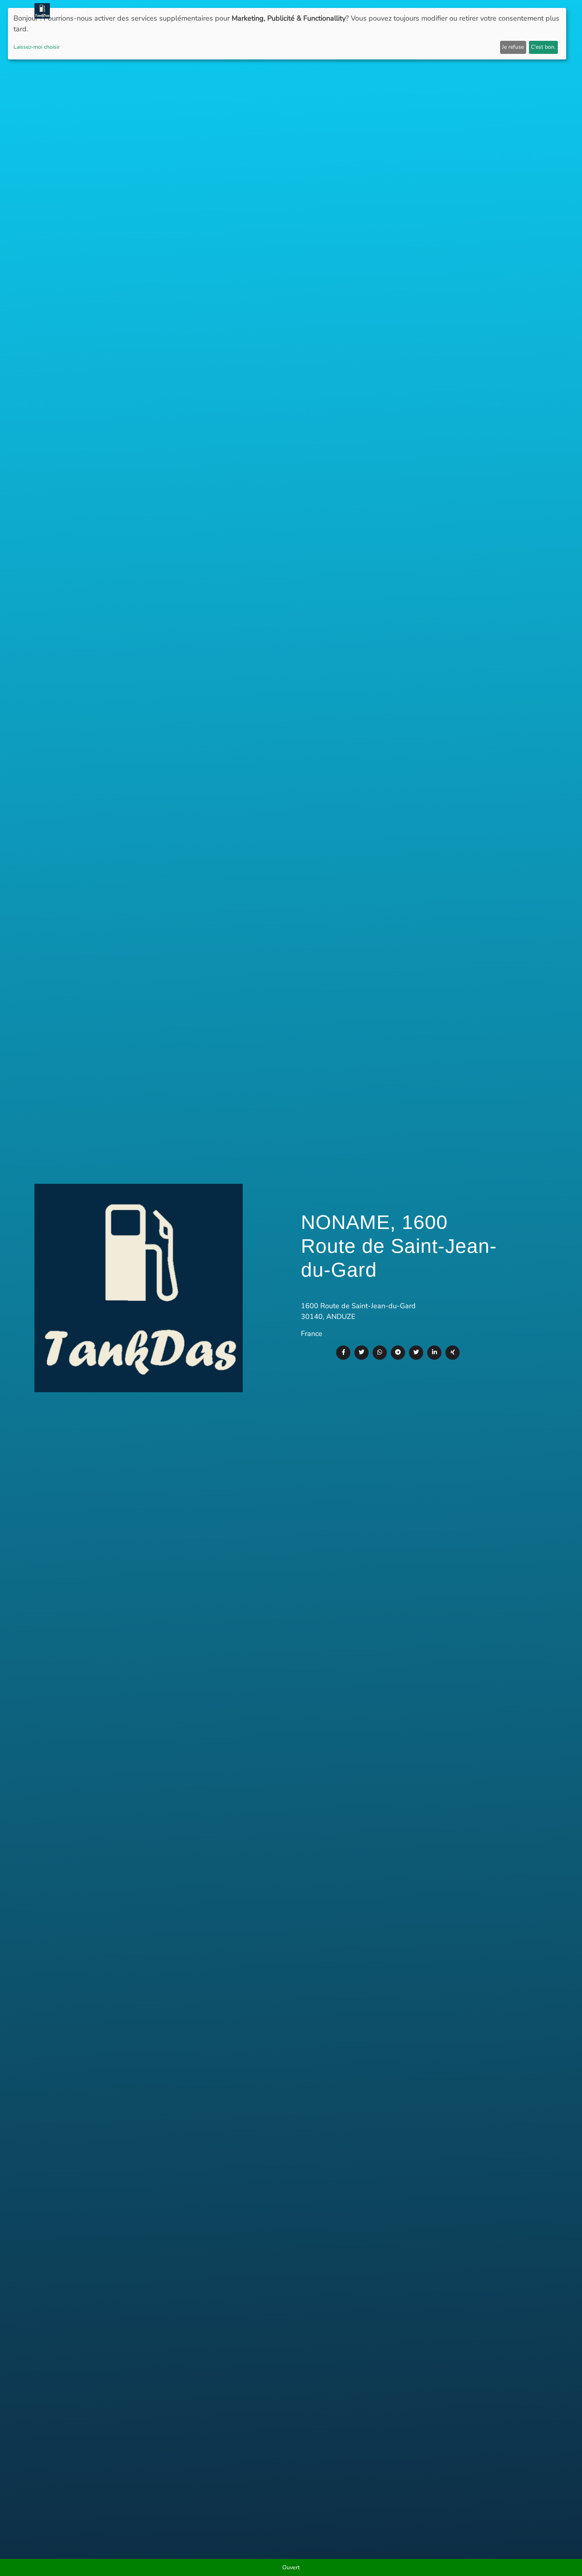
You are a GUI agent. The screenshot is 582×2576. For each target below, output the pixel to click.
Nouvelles (324, 11)
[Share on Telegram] (398, 1353)
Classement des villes (415, 11)
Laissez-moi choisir (37, 47)
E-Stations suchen (482, 11)
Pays (368, 11)
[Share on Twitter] (361, 1353)
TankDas (68, 11)
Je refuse (513, 47)
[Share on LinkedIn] (434, 1353)
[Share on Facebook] (343, 1353)
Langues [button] (528, 11)
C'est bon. (543, 47)
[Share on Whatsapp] (380, 1353)
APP (351, 11)
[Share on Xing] (453, 1353)
